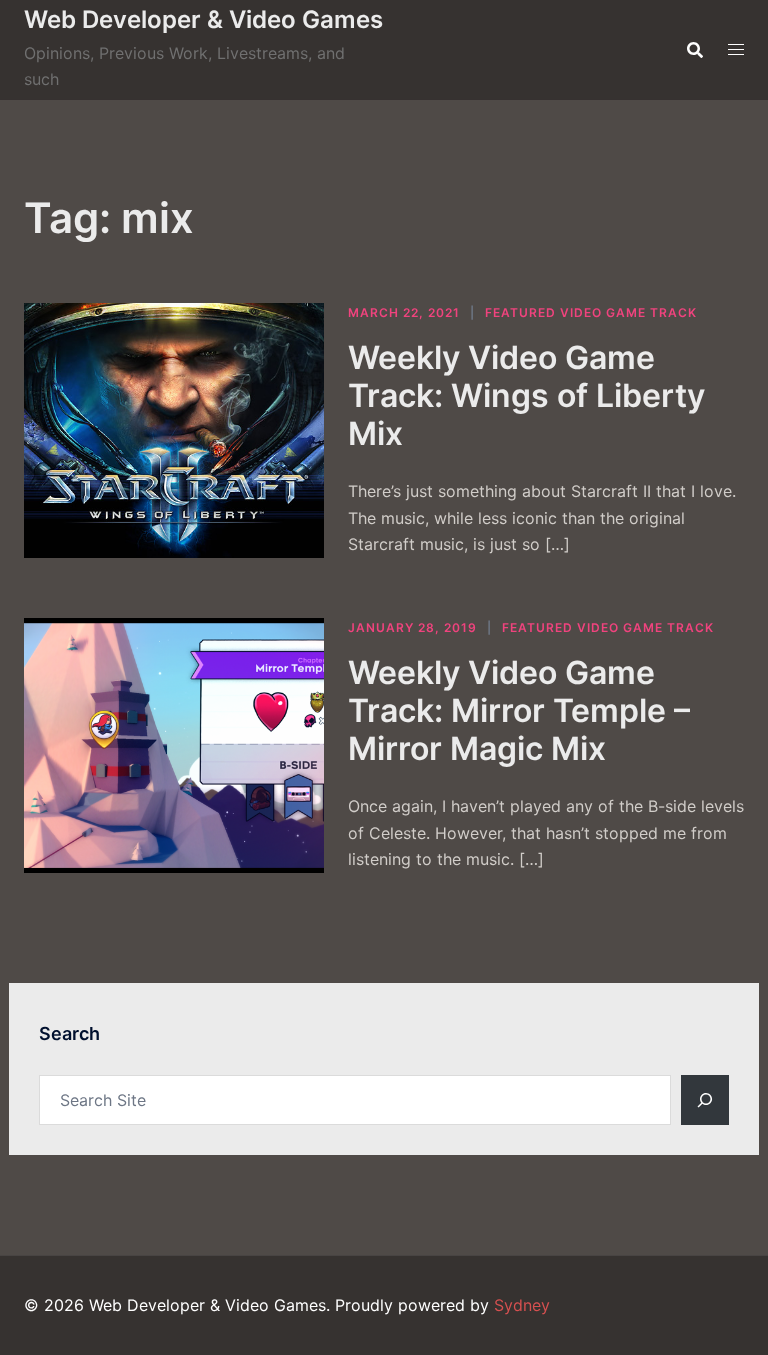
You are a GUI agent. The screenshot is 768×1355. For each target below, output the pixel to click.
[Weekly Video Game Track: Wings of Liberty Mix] (174, 430)
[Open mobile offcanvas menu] (736, 49)
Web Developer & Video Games (203, 19)
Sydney (522, 1305)
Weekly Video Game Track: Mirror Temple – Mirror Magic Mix (519, 711)
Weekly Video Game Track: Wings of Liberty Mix (526, 396)
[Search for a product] (695, 50)
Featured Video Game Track (591, 312)
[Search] (705, 1100)
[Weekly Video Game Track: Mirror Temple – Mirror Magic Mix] (174, 745)
